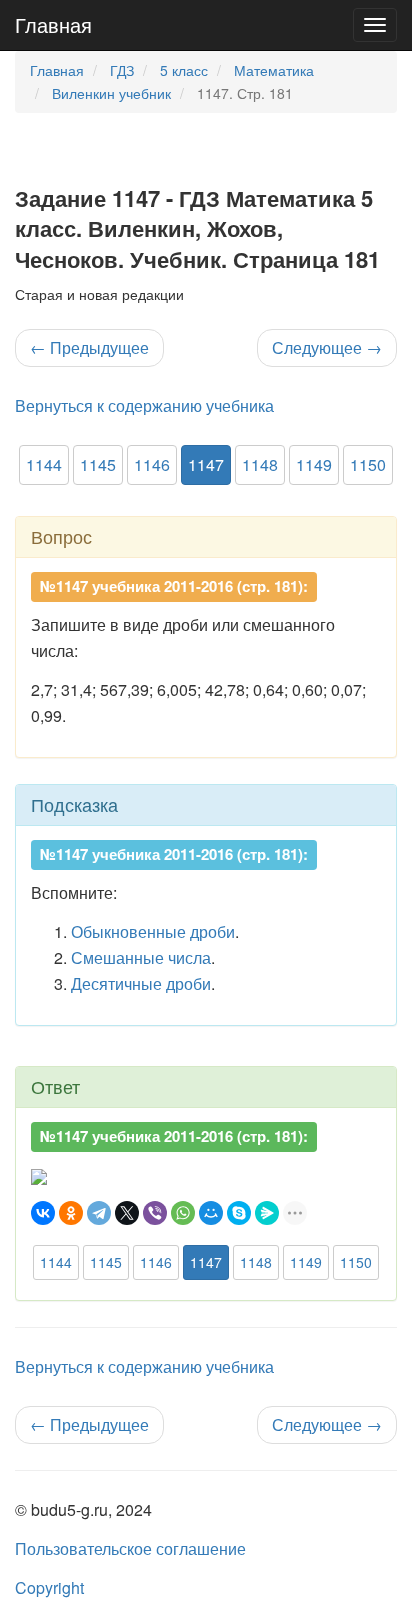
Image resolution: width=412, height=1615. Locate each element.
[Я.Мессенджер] (267, 1213)
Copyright (49, 1587)
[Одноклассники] (71, 1213)
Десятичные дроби (141, 983)
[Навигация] (375, 25)
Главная (53, 24)
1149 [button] (314, 464)
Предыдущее (89, 347)
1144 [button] (44, 464)
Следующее (327, 347)
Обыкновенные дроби (153, 931)
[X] (127, 1213)
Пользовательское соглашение (130, 1548)
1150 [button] (368, 464)
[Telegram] (99, 1213)
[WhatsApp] (183, 1213)
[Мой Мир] (211, 1213)
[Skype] (239, 1213)
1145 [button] (98, 464)
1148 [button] (260, 464)
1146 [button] (152, 464)
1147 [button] (206, 464)
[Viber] (155, 1213)
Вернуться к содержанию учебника (144, 405)
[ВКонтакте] (43, 1213)
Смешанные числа (141, 957)
